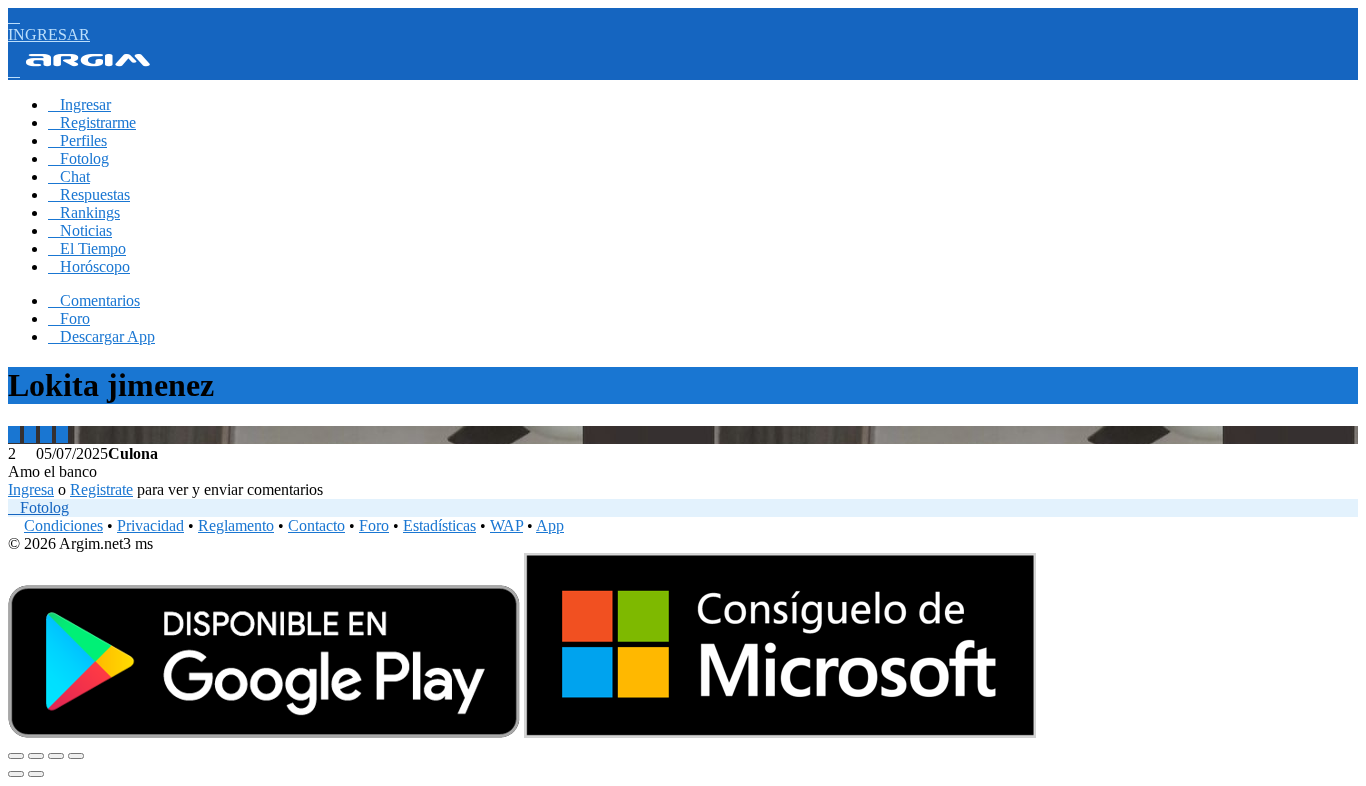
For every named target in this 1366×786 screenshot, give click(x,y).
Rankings (84, 212)
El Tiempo (87, 248)
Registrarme (92, 122)
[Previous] (16, 774)
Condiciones (63, 525)
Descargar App (101, 336)
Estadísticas (439, 525)
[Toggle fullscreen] (56, 756)
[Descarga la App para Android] (264, 732)
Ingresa (31, 489)
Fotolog (78, 158)
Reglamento (236, 525)
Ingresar (79, 104)
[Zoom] (76, 756)
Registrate (101, 489)
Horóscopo (89, 266)
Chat (69, 176)
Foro (69, 318)
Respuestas (89, 194)
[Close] (16, 756)
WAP (506, 525)
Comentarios (94, 300)
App (550, 525)
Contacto (316, 525)
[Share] (36, 756)
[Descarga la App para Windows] (780, 732)
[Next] (36, 774)
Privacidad (150, 525)
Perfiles (77, 140)
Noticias (80, 230)
